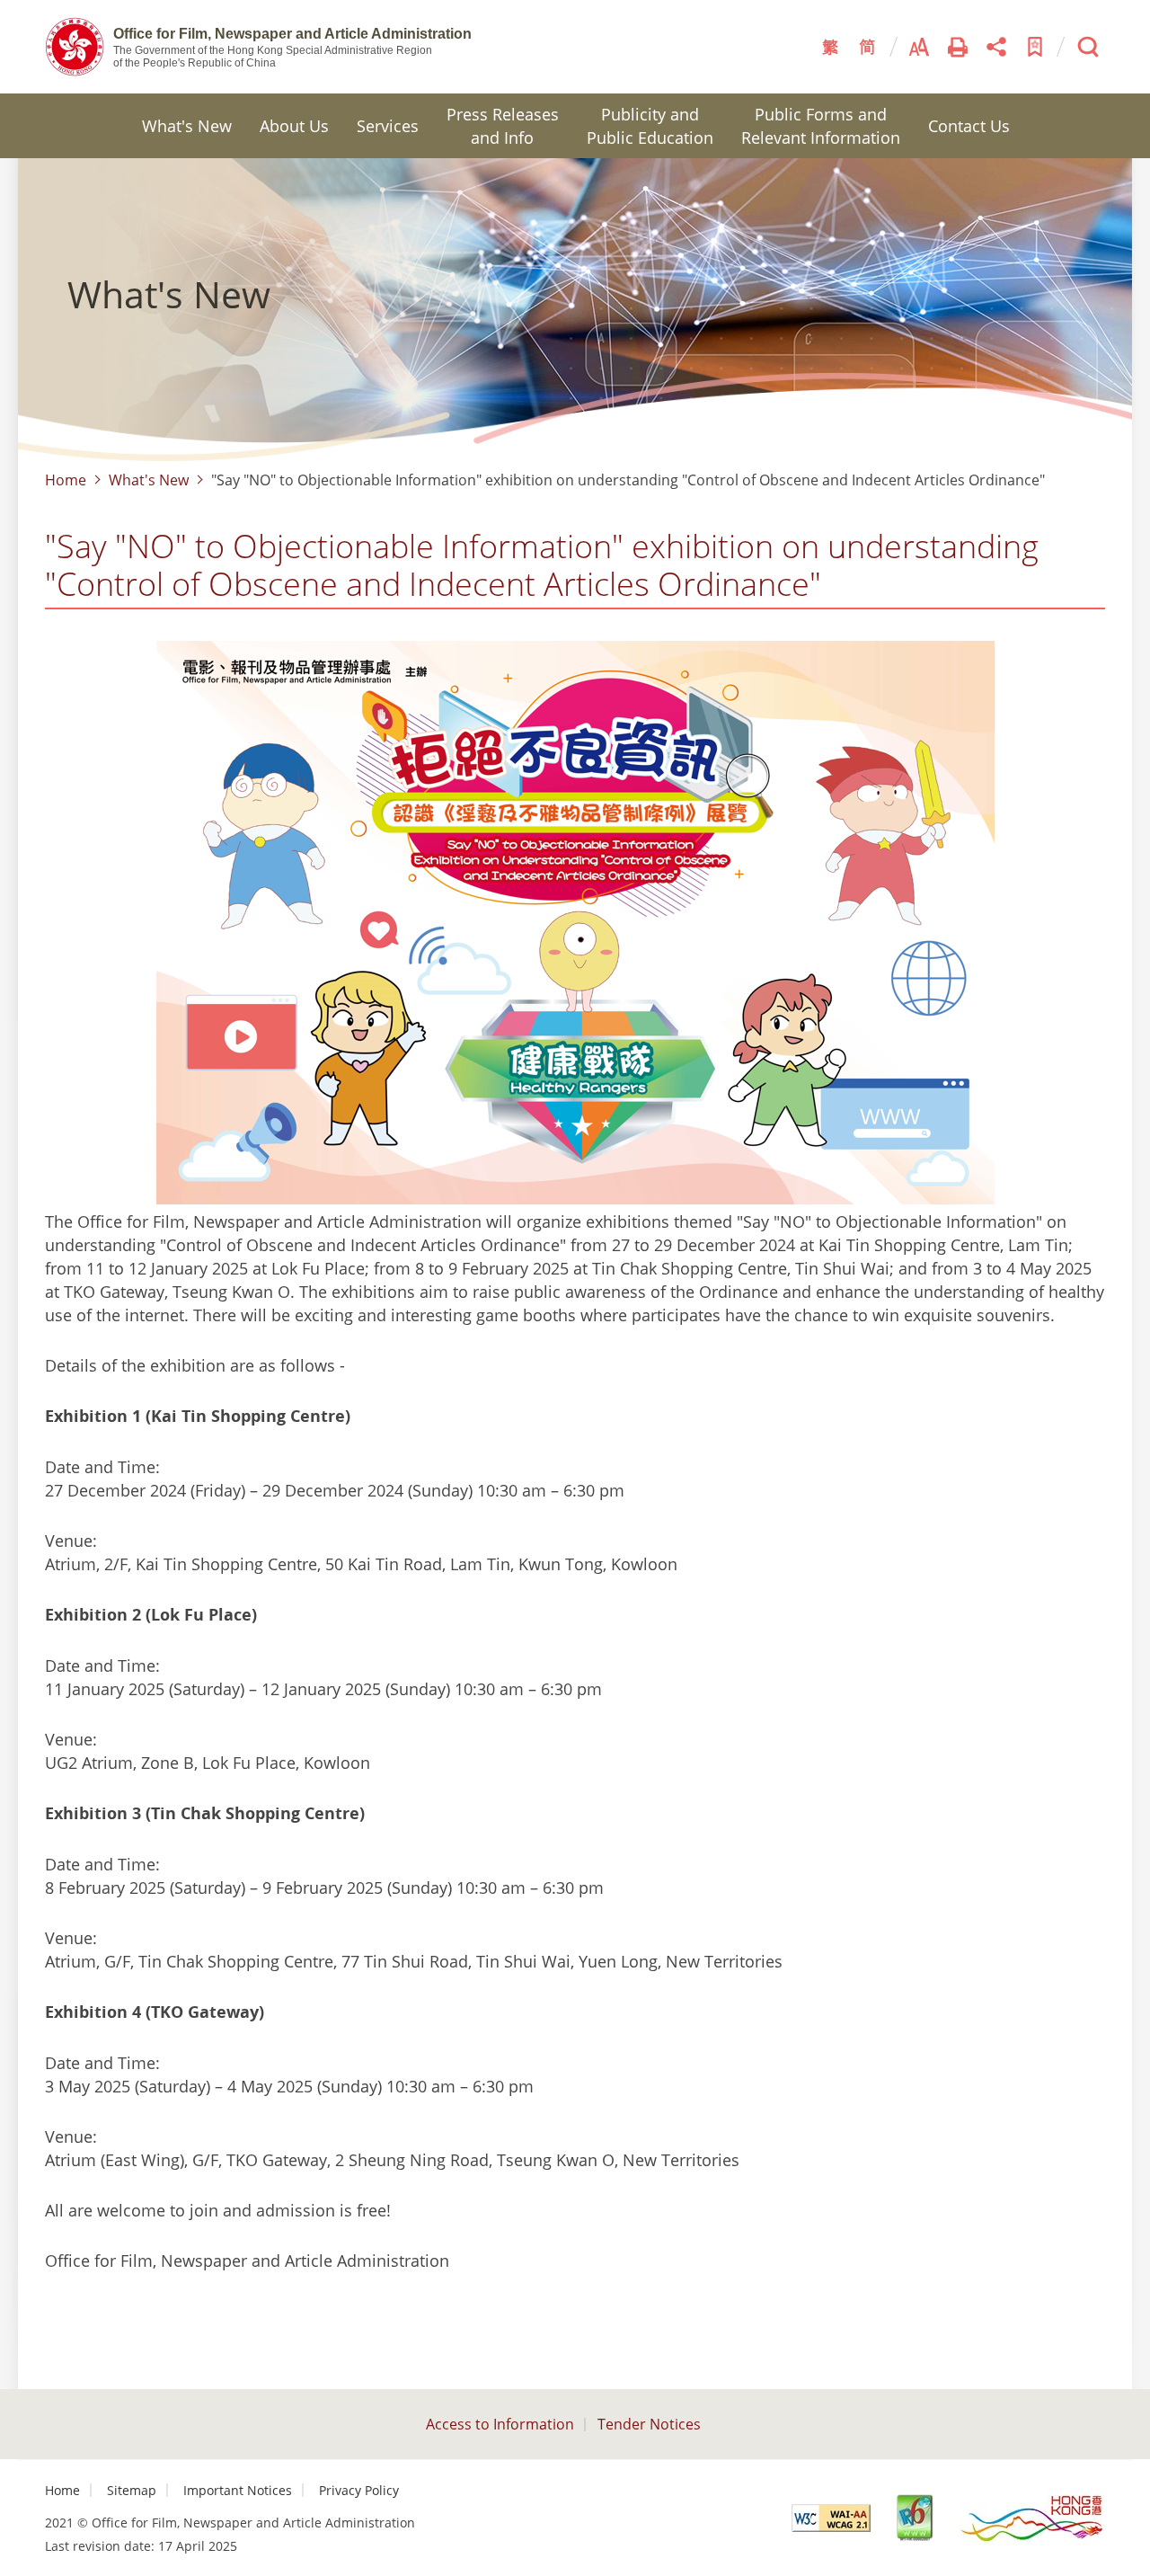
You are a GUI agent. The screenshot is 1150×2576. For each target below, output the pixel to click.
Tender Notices (649, 2424)
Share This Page (996, 47)
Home (66, 480)
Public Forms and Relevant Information (821, 126)
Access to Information (500, 2424)
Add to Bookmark (1035, 47)
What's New (187, 126)
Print (958, 47)
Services (388, 126)
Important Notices (238, 2490)
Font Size (919, 47)
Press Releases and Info (503, 126)
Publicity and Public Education (650, 126)
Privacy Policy (359, 2490)
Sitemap (132, 2490)
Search (1088, 47)
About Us (294, 126)
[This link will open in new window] (831, 2518)
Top (1128, 2554)
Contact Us (969, 126)
